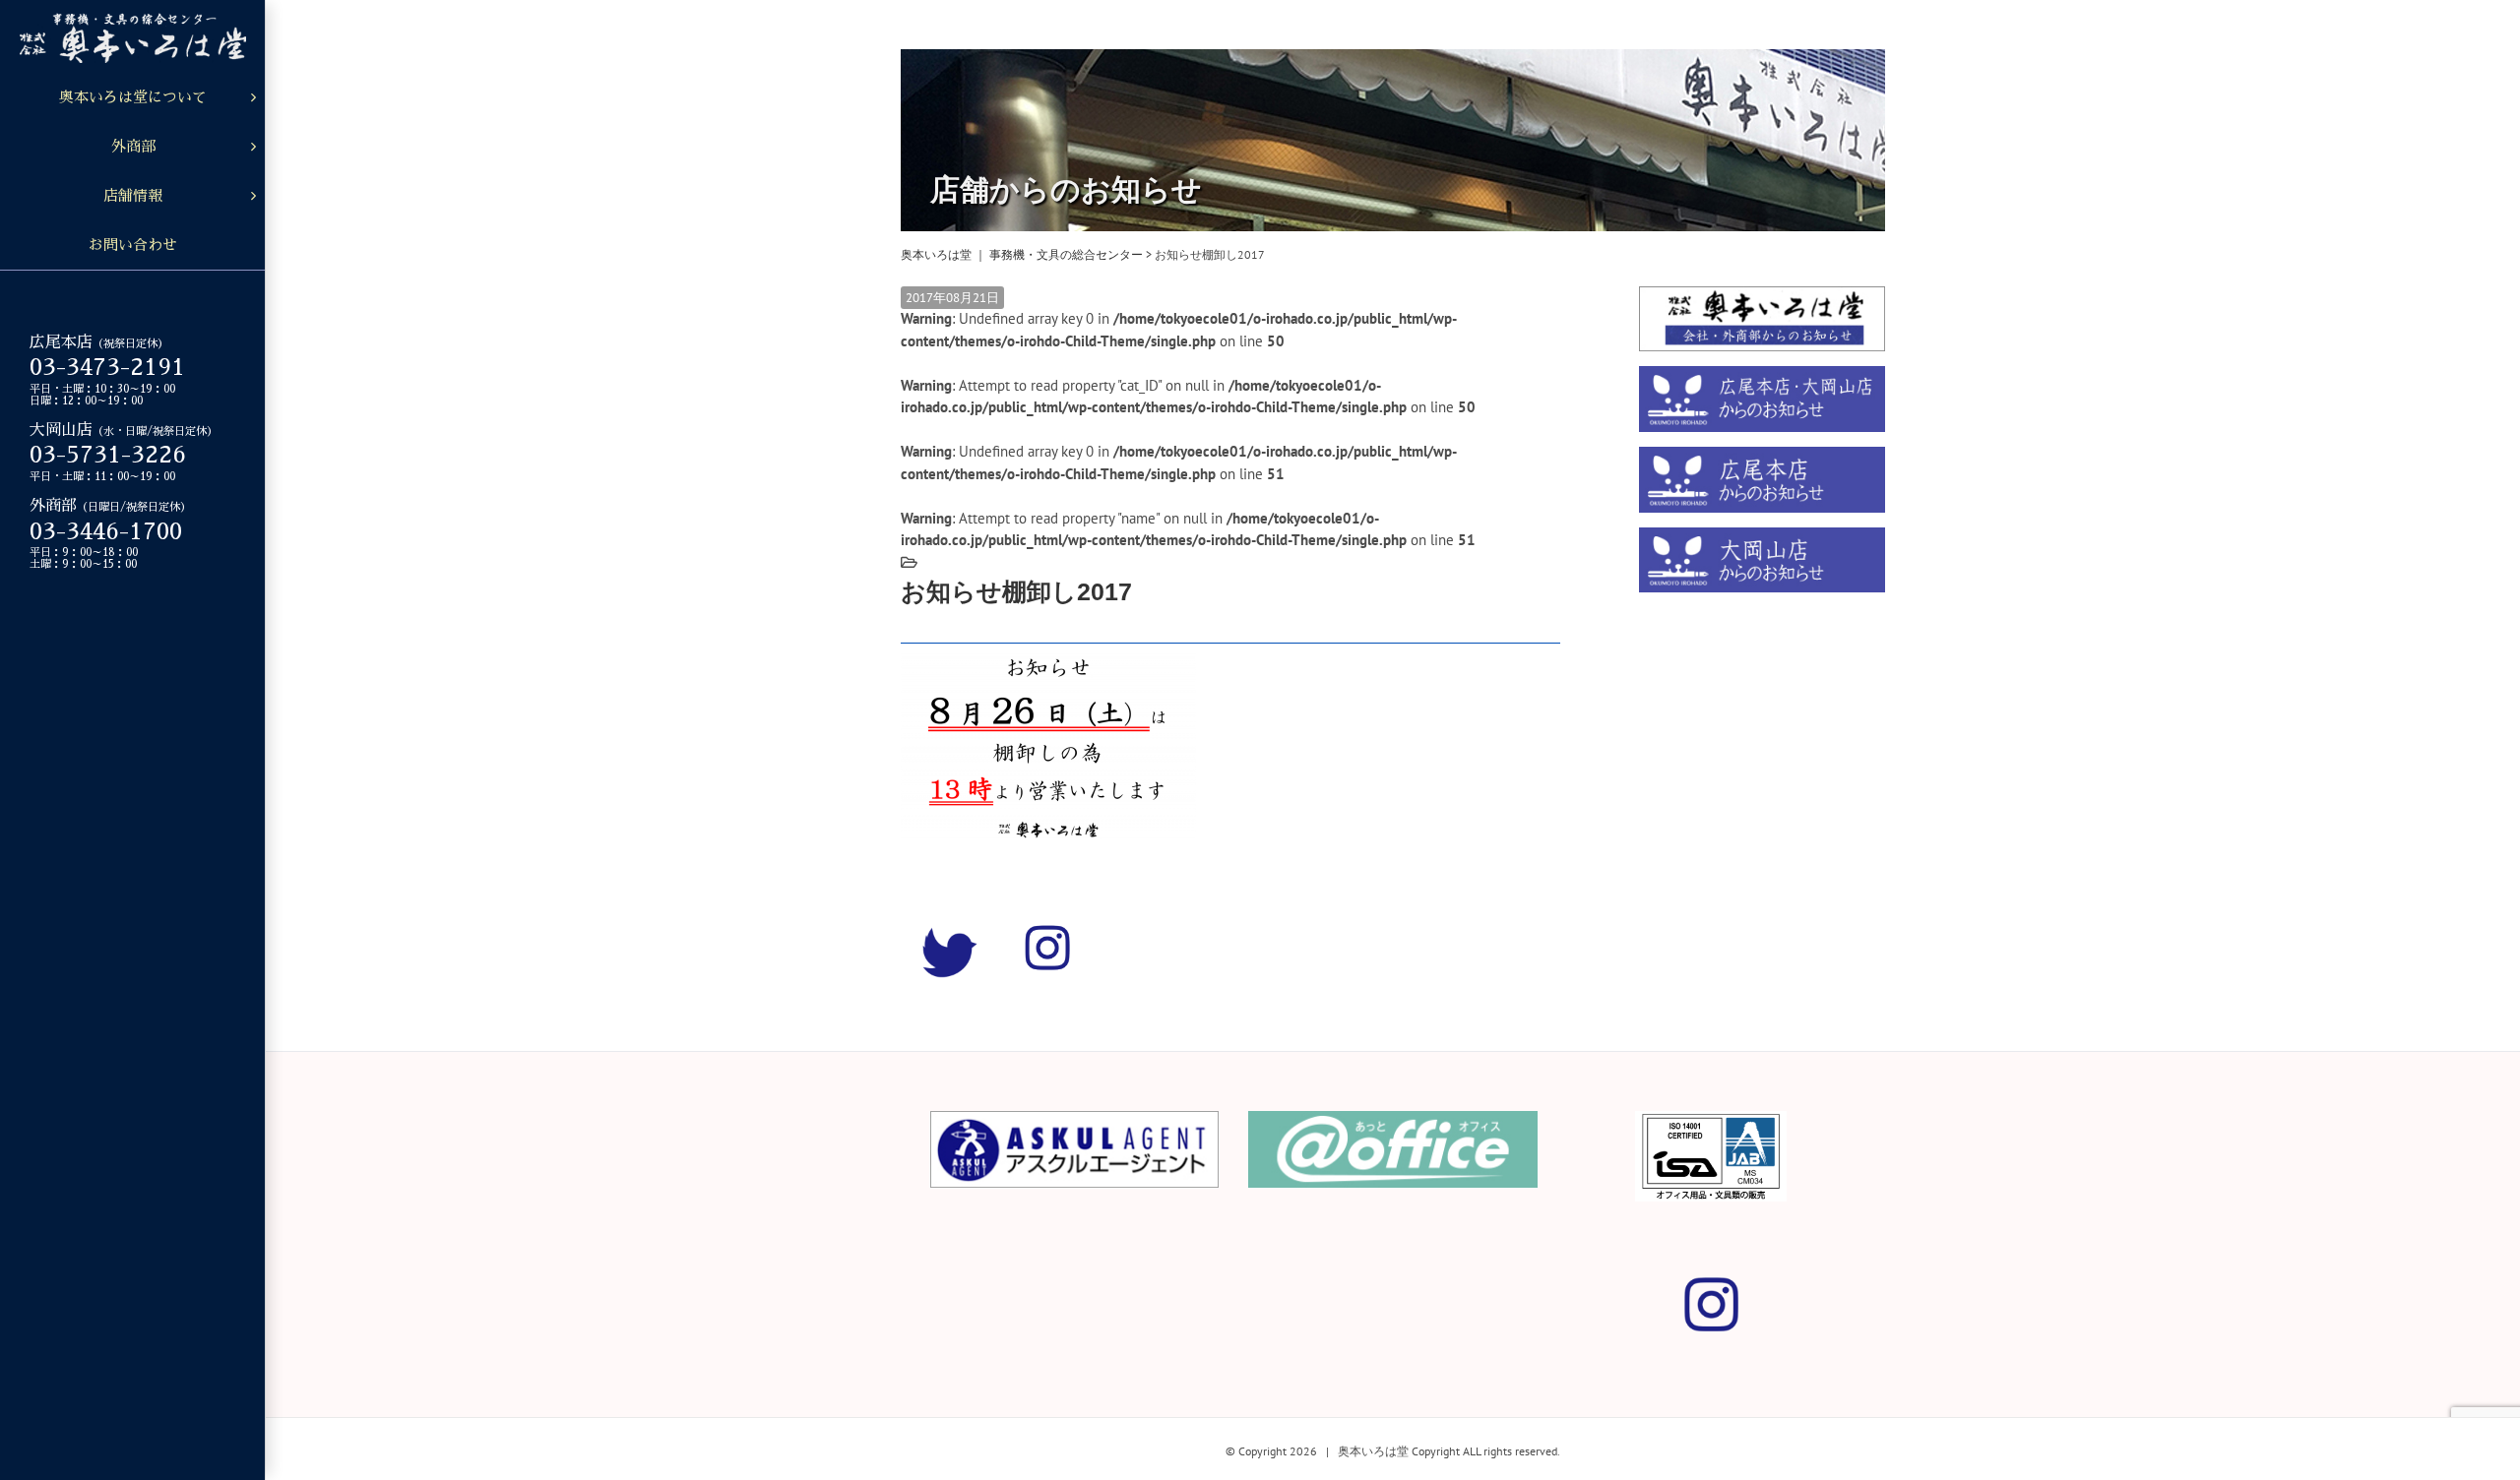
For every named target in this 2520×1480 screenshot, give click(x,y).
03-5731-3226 (108, 455)
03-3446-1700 (106, 531)
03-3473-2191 (107, 367)
